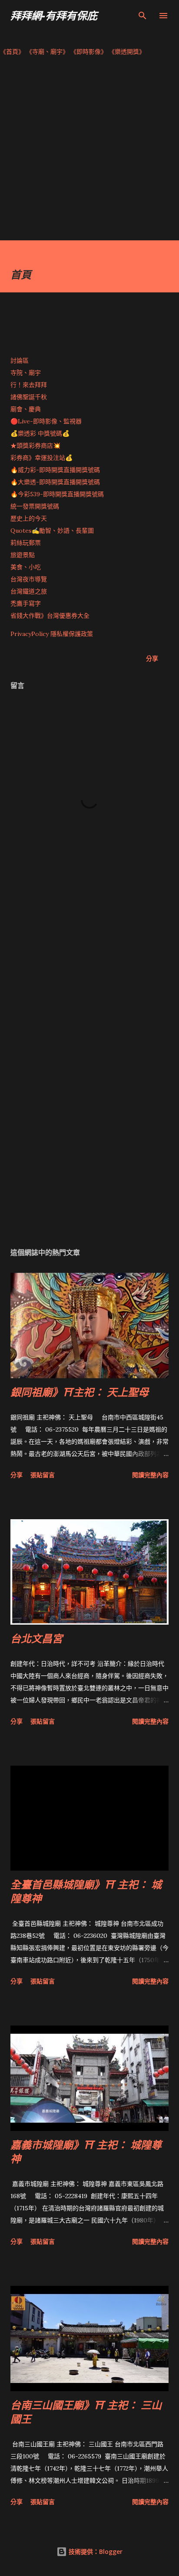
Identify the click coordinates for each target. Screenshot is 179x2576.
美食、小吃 (26, 567)
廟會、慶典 (26, 409)
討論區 (20, 361)
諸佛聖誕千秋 (29, 397)
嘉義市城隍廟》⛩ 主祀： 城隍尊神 (86, 2152)
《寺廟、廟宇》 (47, 52)
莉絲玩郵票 (26, 543)
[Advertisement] (89, 151)
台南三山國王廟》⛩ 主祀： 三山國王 (86, 2412)
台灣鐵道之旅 (29, 591)
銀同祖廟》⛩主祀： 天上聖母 (80, 1392)
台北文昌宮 (36, 1638)
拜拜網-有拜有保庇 (54, 15)
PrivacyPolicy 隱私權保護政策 (52, 634)
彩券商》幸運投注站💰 (41, 458)
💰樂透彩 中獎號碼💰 (40, 433)
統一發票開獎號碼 (35, 506)
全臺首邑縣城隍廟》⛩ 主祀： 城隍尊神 (86, 1891)
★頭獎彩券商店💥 (36, 446)
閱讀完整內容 (150, 1475)
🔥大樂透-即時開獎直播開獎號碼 (55, 482)
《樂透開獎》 (127, 52)
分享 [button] (152, 658)
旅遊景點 (23, 555)
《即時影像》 (89, 52)
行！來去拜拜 (29, 385)
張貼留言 (43, 1475)
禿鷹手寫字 (26, 603)
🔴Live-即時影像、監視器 (46, 421)
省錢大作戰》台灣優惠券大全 (50, 616)
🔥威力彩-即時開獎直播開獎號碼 (55, 470)
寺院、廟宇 (26, 373)
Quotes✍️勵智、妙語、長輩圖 (52, 531)
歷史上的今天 (29, 518)
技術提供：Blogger (95, 2551)
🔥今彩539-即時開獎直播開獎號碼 (57, 494)
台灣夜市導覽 (29, 579)
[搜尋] (143, 16)
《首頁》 (12, 52)
